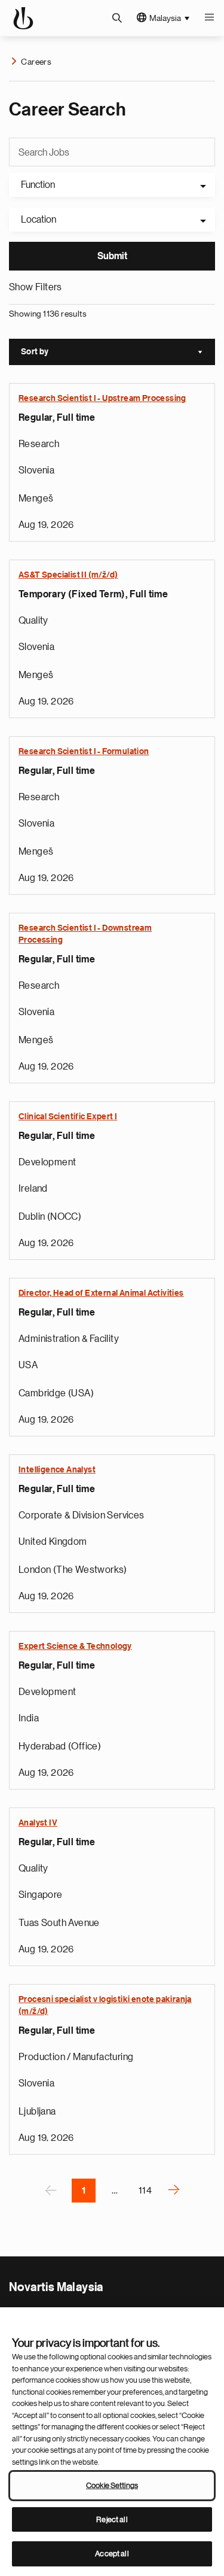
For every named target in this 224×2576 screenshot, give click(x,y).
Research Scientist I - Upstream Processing (102, 399)
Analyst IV (38, 1823)
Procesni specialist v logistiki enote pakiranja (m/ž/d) (105, 2006)
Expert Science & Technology (75, 1647)
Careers (36, 62)
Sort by (118, 353)
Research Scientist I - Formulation (84, 752)
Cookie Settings (112, 2485)
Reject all (112, 2519)
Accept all (112, 2554)
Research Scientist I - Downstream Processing (85, 934)
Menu (209, 18)
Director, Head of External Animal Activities (101, 1293)
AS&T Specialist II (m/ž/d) (68, 575)
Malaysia (165, 18)
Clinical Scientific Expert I (68, 1117)
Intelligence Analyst (57, 1470)
